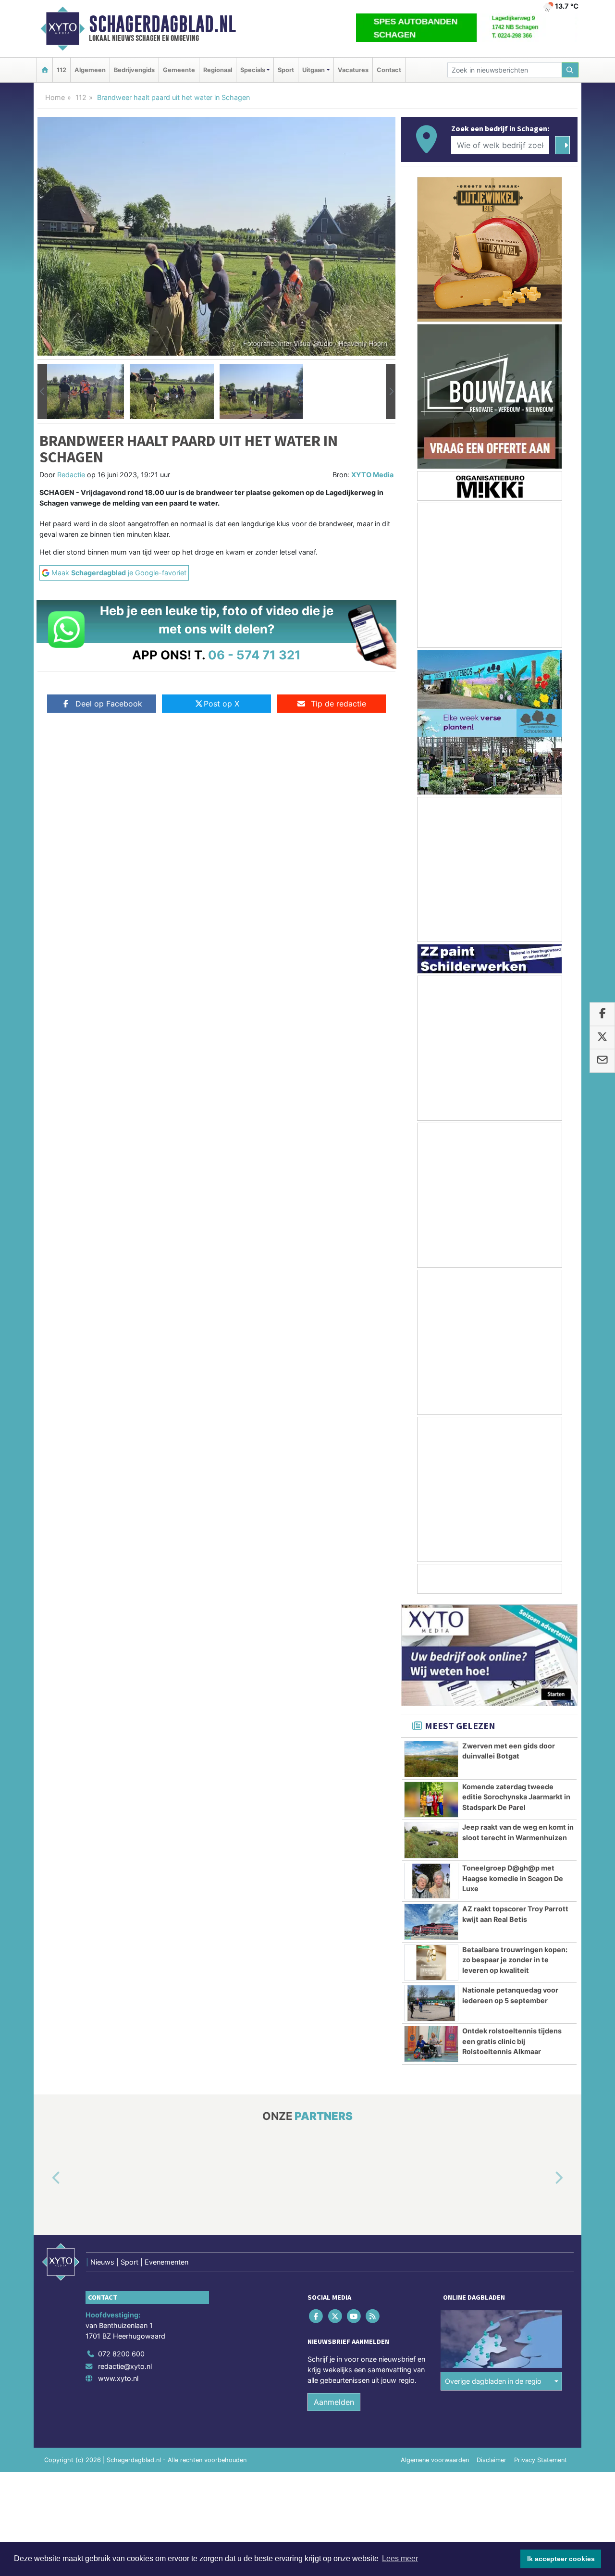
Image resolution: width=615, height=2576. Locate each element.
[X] (336, 2316)
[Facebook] (317, 2316)
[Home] (45, 70)
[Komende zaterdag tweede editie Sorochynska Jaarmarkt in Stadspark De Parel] (431, 1800)
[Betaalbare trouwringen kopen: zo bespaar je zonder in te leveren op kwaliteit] (431, 1963)
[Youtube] (354, 2316)
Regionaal (218, 70)
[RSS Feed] (374, 2316)
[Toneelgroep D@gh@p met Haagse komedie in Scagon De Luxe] (431, 1881)
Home (55, 97)
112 (61, 70)
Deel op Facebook (109, 704)
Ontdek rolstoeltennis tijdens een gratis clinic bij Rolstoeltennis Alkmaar (512, 2041)
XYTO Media (372, 475)
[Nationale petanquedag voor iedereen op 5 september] (431, 2003)
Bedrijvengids (134, 70)
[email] (602, 1061)
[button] (42, 392)
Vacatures (353, 70)
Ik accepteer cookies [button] (561, 2559)
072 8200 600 (121, 2354)
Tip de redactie (338, 704)
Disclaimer (492, 2460)
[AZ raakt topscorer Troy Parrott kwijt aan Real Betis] (431, 1922)
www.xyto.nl (118, 2378)
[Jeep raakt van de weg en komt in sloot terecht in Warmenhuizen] (431, 1840)
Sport (286, 70)
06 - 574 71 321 (254, 655)
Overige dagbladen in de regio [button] (493, 2381)
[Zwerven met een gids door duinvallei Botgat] (431, 1759)
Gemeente (179, 70)
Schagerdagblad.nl (162, 24)
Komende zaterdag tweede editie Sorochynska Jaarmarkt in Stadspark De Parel (516, 1797)
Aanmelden (334, 2402)
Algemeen (90, 70)
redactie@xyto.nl (125, 2366)
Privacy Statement (541, 2460)
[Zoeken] (570, 70)
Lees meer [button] (400, 2558)
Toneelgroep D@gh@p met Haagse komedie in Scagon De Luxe (513, 1878)
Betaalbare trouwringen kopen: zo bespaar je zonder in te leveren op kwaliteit (515, 1960)
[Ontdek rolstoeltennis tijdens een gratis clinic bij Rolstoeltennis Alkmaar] (431, 2044)
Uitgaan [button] (314, 70)
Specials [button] (253, 70)
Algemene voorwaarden (435, 2460)
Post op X (221, 704)
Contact (389, 70)
